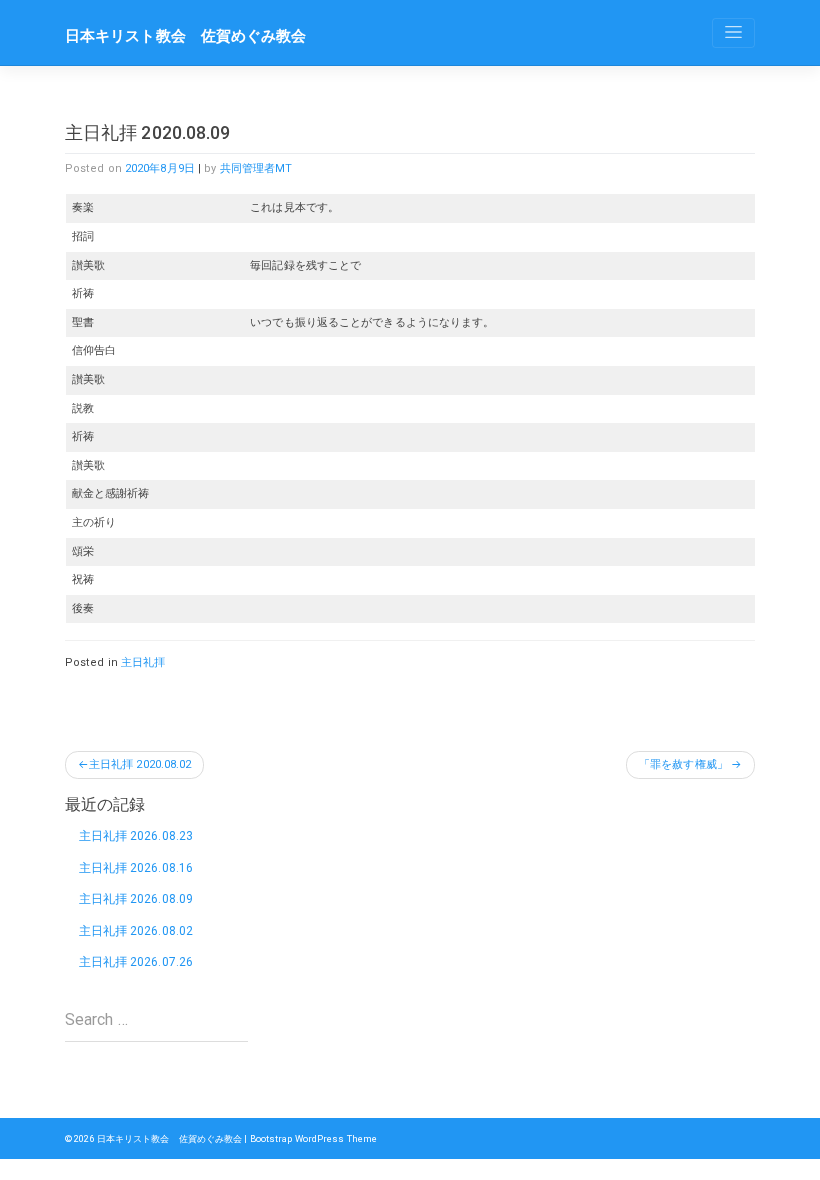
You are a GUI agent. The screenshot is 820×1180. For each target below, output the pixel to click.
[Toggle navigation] (733, 33)
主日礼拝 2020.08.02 (140, 764)
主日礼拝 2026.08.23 (136, 836)
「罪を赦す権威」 (683, 764)
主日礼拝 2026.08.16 (136, 868)
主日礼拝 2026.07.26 (136, 962)
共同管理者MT (256, 168)
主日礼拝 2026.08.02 (136, 931)
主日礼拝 (143, 662)
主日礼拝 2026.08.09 (136, 899)
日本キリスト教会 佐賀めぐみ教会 (186, 36)
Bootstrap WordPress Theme (314, 1138)
